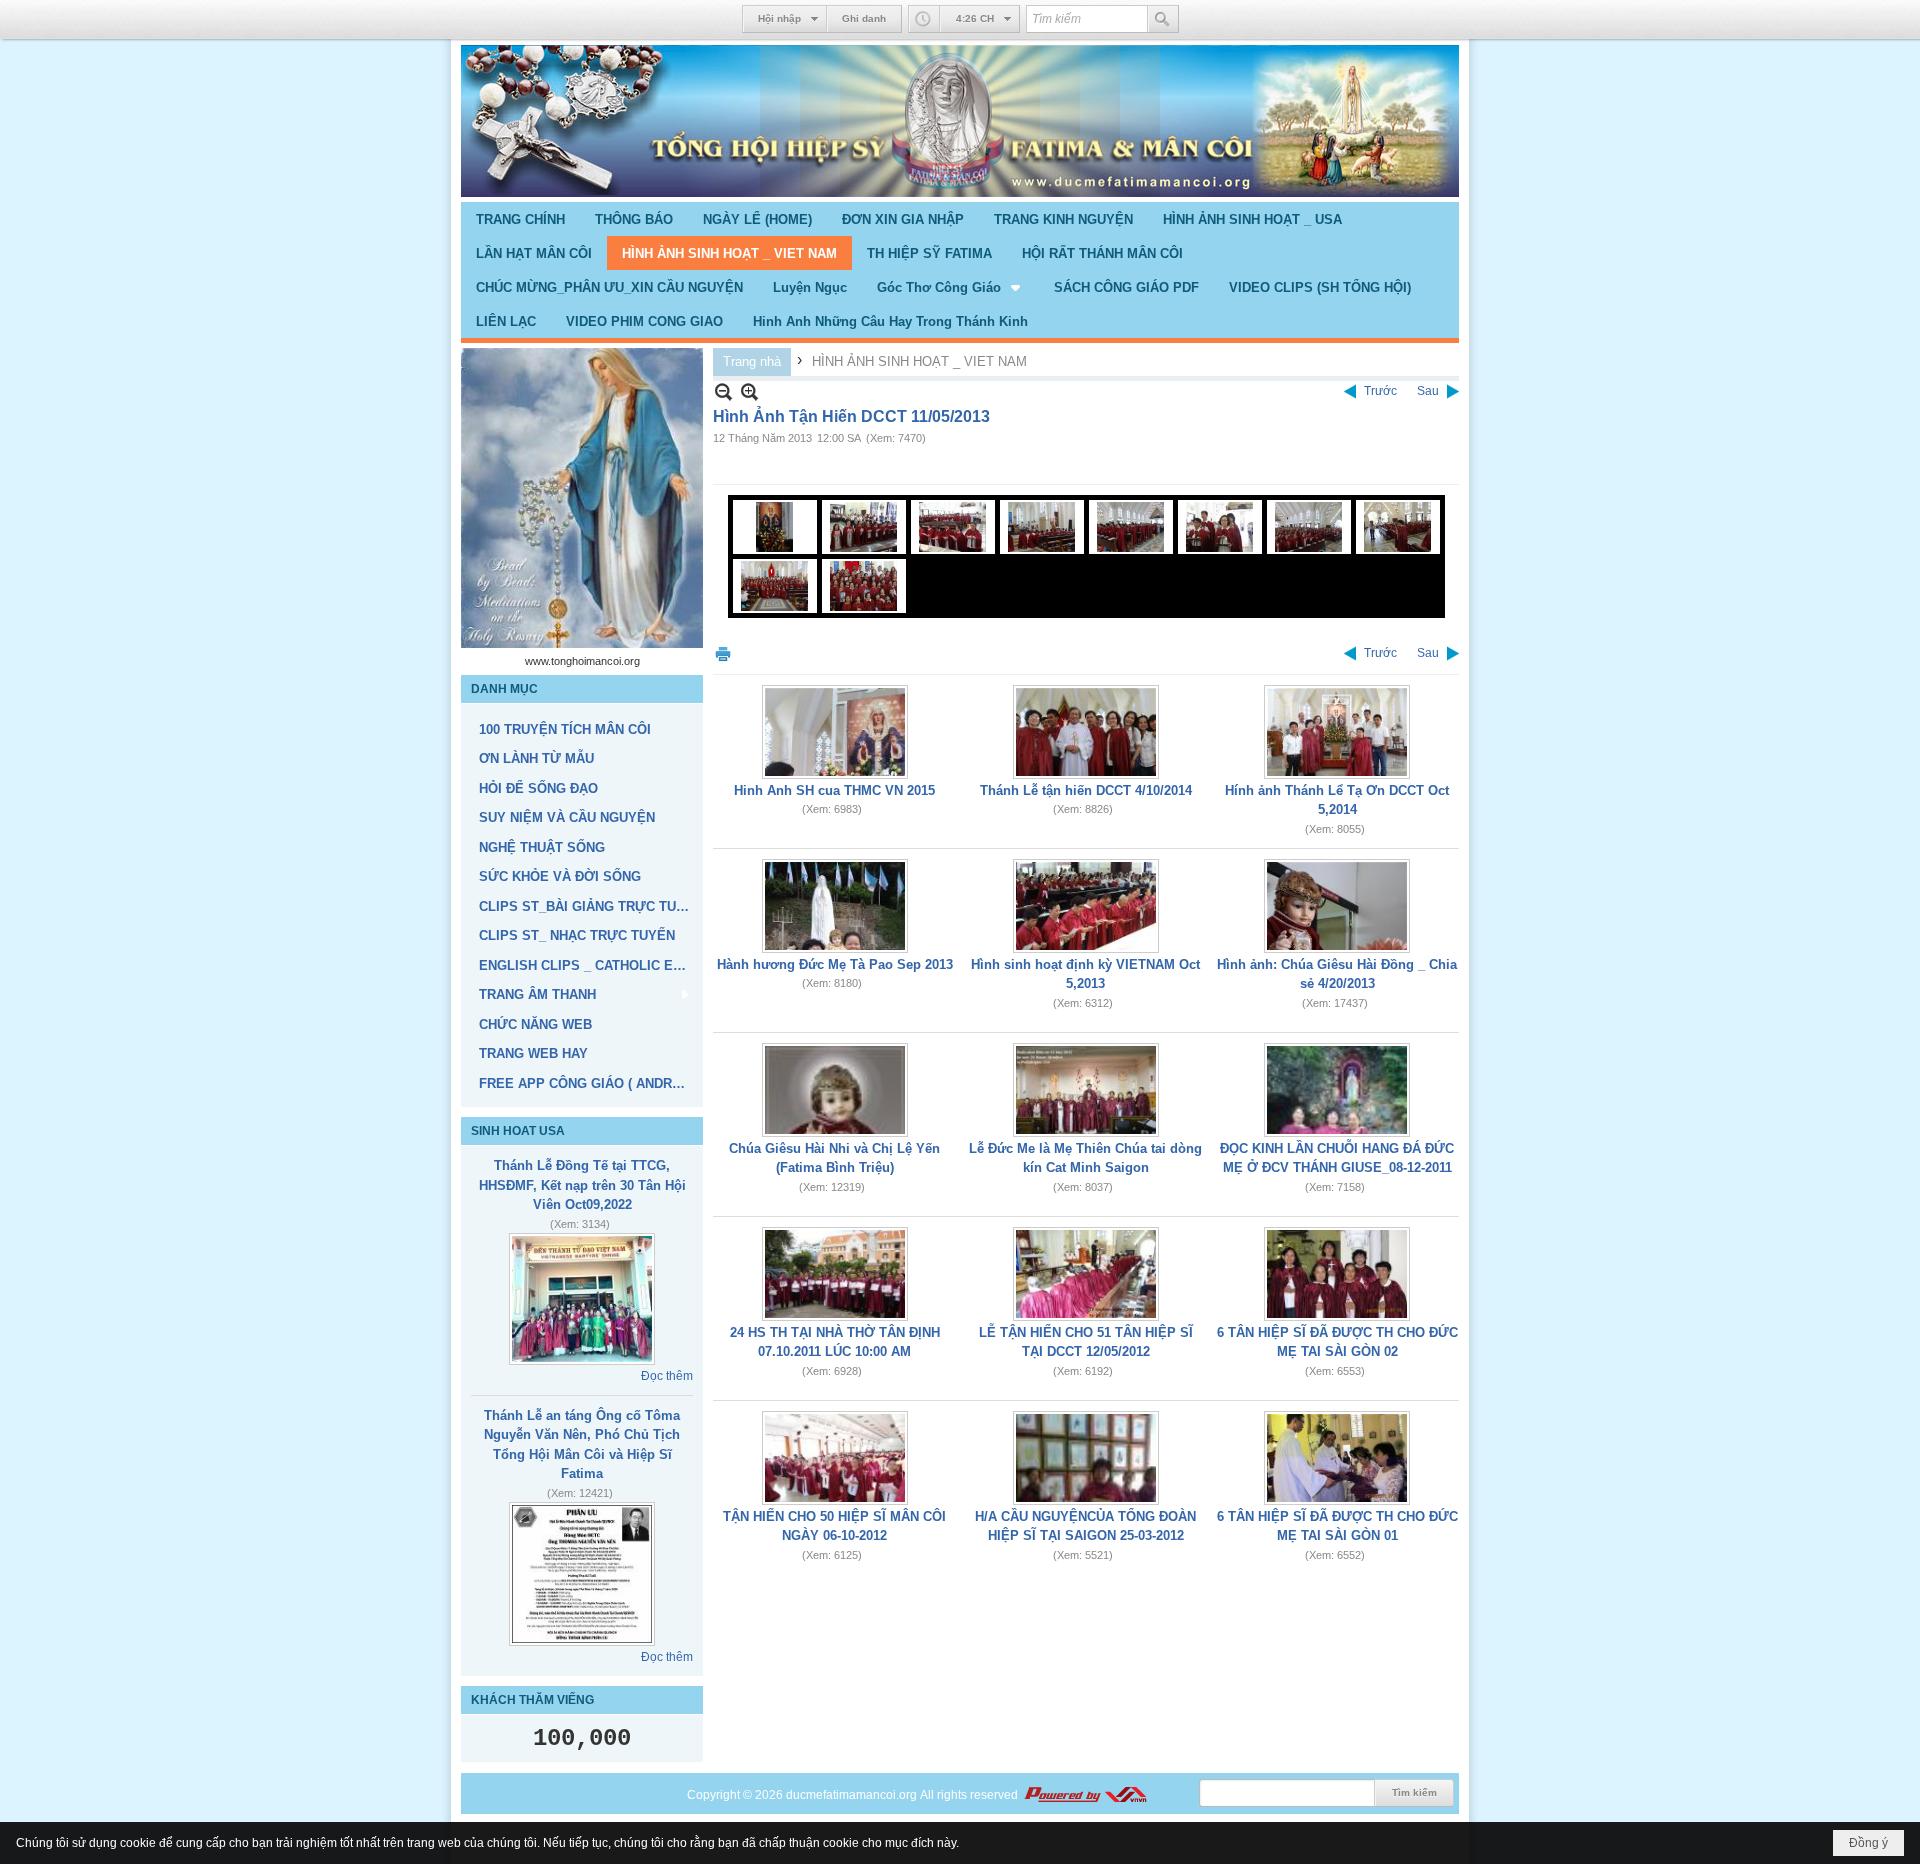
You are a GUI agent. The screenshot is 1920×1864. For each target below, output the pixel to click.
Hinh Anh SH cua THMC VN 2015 (834, 790)
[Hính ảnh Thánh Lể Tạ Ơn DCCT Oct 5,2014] (1337, 732)
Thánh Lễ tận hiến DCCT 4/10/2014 (1086, 790)
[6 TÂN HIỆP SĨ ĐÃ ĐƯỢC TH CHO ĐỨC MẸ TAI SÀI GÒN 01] (1337, 1458)
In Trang (723, 653)
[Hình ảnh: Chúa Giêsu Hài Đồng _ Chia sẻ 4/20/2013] (1337, 906)
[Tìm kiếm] (1163, 19)
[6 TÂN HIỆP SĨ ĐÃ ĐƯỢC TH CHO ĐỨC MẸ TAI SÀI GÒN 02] (1337, 1274)
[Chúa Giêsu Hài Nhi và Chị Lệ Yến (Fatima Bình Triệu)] (835, 1090)
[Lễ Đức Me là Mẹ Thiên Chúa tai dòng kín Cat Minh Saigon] (1086, 1090)
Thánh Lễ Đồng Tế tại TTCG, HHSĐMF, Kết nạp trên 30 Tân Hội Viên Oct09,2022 (582, 1185)
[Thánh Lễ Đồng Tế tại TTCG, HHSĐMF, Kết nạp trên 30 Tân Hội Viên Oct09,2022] (582, 1299)
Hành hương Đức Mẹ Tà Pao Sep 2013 (835, 964)
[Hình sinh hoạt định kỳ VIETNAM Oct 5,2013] (1086, 906)
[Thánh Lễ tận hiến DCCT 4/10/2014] (1086, 732)
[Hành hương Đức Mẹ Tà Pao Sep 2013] (835, 906)
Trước (1380, 391)
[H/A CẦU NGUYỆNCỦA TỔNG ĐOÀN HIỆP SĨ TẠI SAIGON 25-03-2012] (1086, 1458)
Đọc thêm (667, 1376)
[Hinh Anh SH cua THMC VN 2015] (835, 732)
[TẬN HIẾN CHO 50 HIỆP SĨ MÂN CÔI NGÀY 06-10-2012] (835, 1458)
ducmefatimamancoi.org (851, 1795)
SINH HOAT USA (518, 1131)
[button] (950, 287)
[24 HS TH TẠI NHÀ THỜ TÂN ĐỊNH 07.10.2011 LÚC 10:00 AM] (835, 1274)
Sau (1428, 391)
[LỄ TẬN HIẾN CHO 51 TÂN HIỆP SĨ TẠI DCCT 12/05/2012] (1086, 1274)
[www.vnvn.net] (1085, 1795)
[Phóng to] (749, 391)
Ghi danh (864, 18)
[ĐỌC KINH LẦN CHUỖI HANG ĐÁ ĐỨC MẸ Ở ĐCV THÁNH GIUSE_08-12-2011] (1337, 1090)
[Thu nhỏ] (723, 391)
